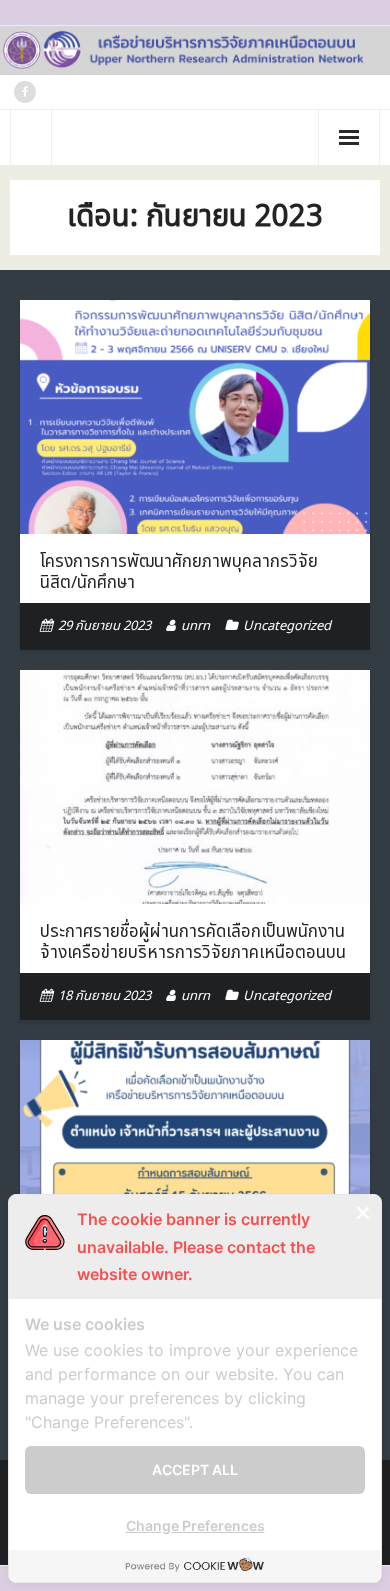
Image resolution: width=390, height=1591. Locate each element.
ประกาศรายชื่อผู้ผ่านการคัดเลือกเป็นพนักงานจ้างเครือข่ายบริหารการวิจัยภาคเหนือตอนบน (193, 942)
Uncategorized (287, 626)
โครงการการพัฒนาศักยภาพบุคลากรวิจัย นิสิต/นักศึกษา (179, 572)
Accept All (195, 1469)
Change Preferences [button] (195, 1525)
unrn (195, 626)
